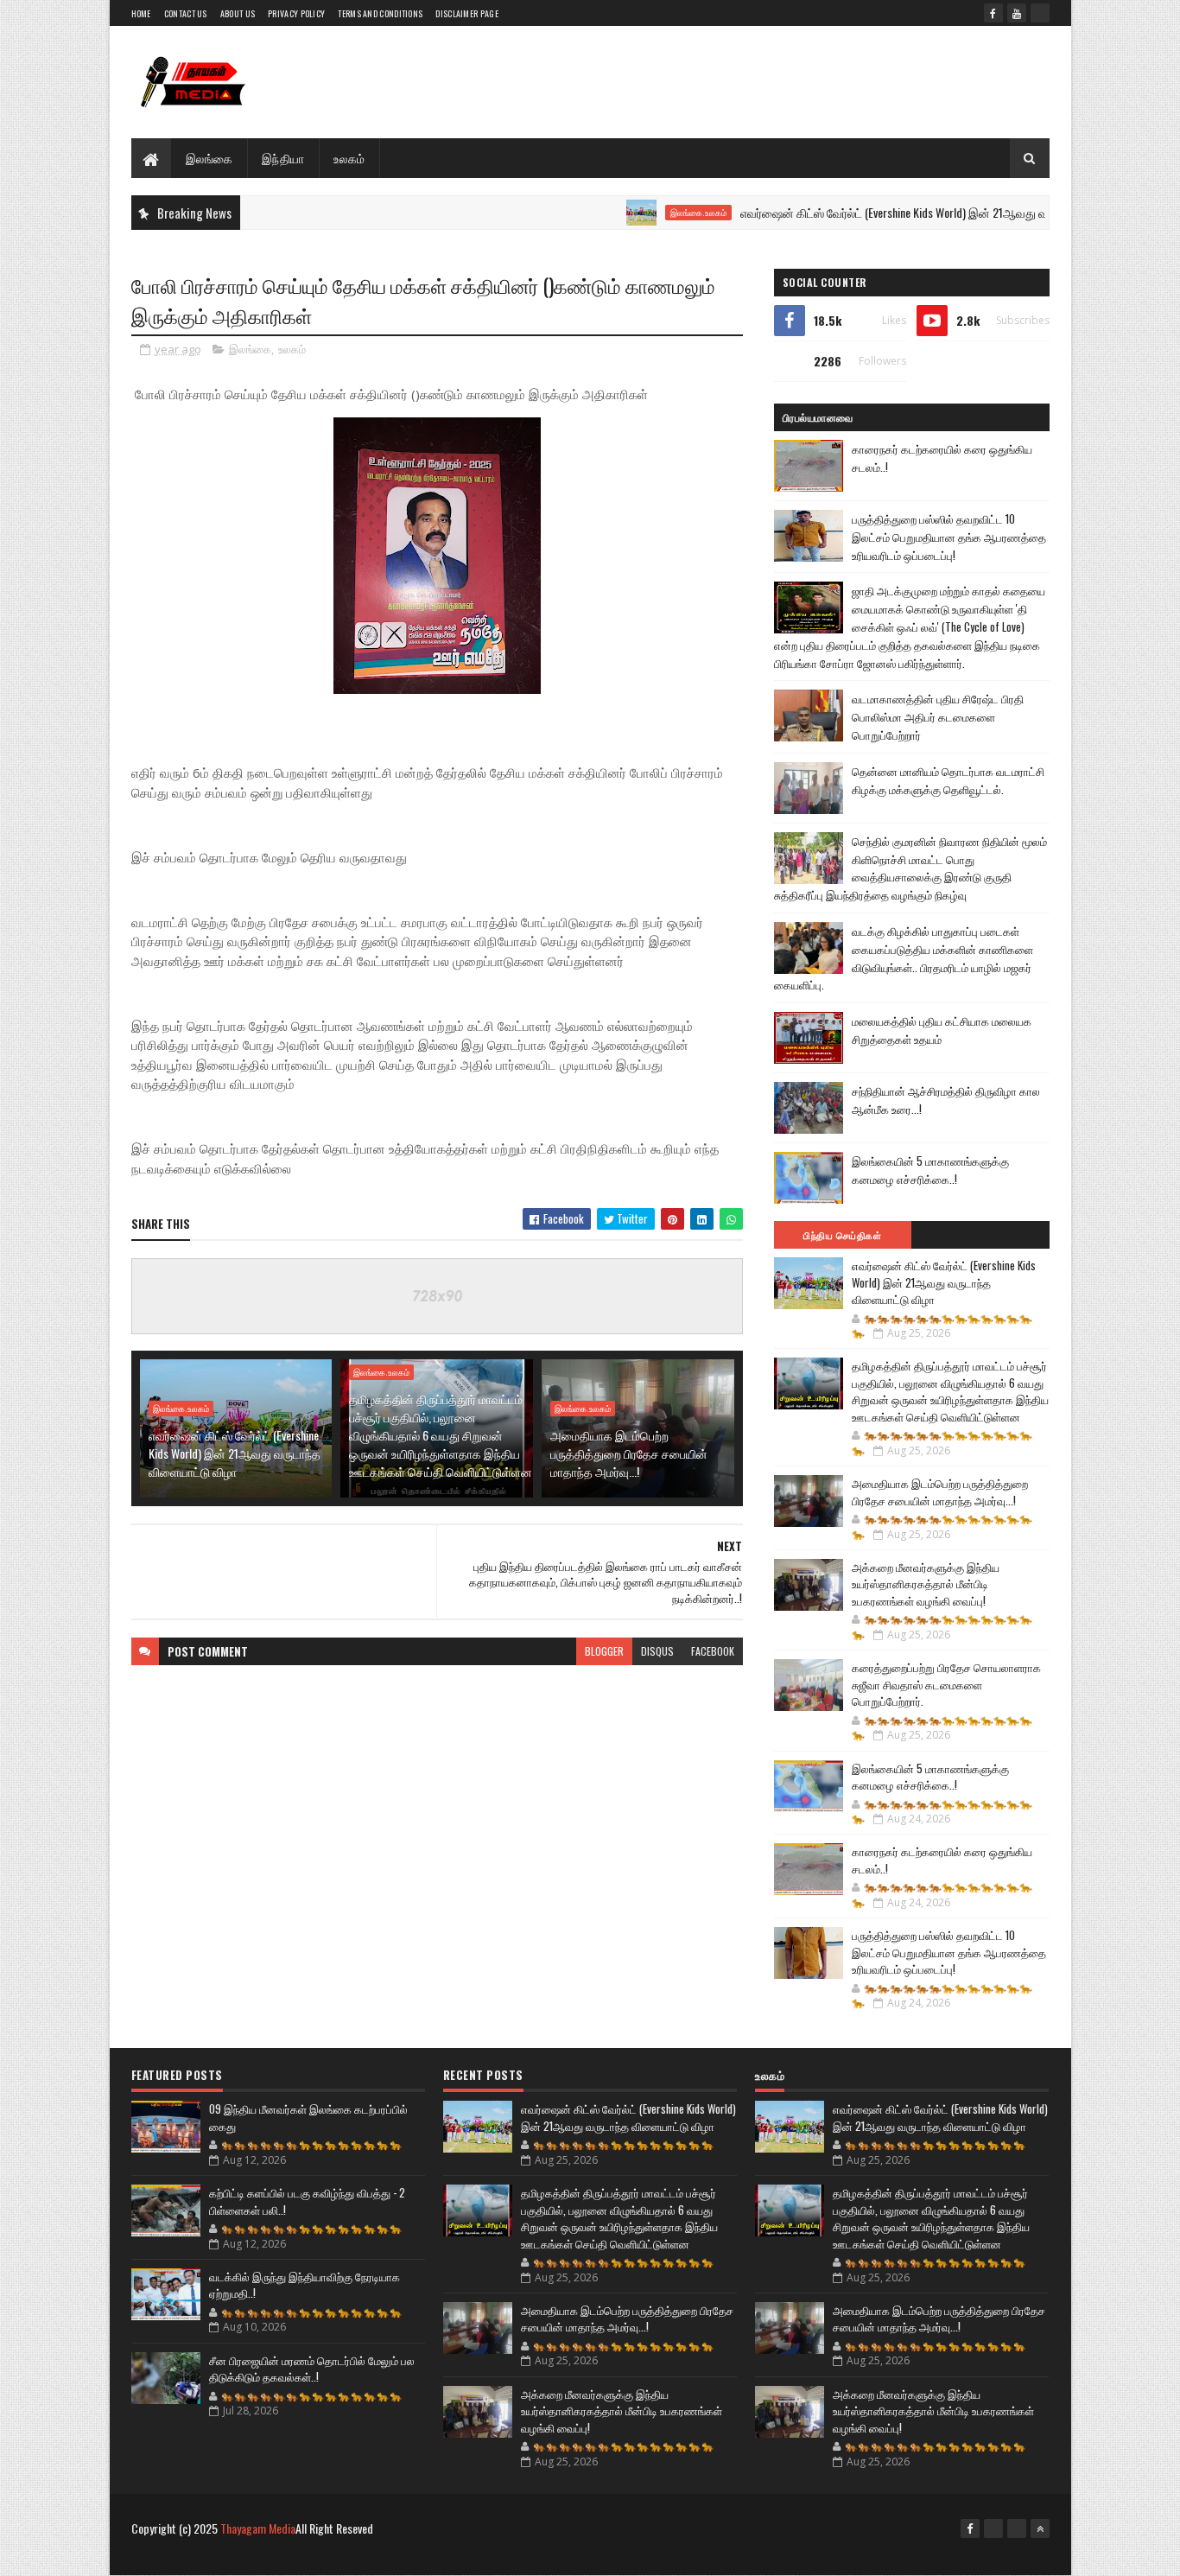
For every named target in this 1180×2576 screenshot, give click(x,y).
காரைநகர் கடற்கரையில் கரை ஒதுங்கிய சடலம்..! (942, 1860)
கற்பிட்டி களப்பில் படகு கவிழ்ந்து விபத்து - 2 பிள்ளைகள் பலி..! (307, 2201)
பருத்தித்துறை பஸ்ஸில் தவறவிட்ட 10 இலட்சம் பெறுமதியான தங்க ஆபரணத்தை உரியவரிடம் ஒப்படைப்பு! (949, 537)
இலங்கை (209, 158)
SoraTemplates (213, 2557)
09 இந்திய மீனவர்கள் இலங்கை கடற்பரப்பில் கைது (308, 2117)
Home (141, 13)
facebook (713, 1651)
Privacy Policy (296, 13)
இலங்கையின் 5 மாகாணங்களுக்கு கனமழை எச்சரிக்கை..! (930, 1170)
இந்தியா (283, 158)
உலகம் (349, 158)
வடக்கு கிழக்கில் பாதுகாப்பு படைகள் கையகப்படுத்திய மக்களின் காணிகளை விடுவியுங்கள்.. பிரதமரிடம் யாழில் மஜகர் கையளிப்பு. (904, 957)
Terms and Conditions (380, 13)
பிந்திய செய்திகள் (842, 1235)
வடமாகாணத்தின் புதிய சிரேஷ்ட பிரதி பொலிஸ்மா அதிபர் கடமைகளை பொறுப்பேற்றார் (938, 716)
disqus (657, 1651)
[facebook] (993, 13)
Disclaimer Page (467, 13)
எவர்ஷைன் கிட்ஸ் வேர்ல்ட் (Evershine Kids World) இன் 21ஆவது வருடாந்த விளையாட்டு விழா (901, 212)
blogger (604, 1651)
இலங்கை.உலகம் (641, 213)
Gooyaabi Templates (357, 2557)
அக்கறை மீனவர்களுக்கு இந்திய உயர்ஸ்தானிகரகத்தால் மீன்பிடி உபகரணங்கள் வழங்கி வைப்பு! (926, 1584)
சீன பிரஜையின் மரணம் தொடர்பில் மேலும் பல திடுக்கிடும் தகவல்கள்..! (312, 2369)
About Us (238, 13)
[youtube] (1017, 13)
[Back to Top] (1040, 2528)
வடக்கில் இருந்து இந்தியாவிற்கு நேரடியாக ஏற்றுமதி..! (305, 2285)
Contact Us (186, 13)
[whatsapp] (1040, 13)
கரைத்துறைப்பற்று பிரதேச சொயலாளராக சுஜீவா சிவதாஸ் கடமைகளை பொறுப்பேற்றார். (946, 1684)
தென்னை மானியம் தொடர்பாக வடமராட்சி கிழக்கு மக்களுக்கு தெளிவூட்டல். (948, 780)
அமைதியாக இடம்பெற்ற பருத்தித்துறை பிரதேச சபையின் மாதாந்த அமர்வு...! (629, 1453)
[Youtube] (993, 2528)
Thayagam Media (258, 2528)
